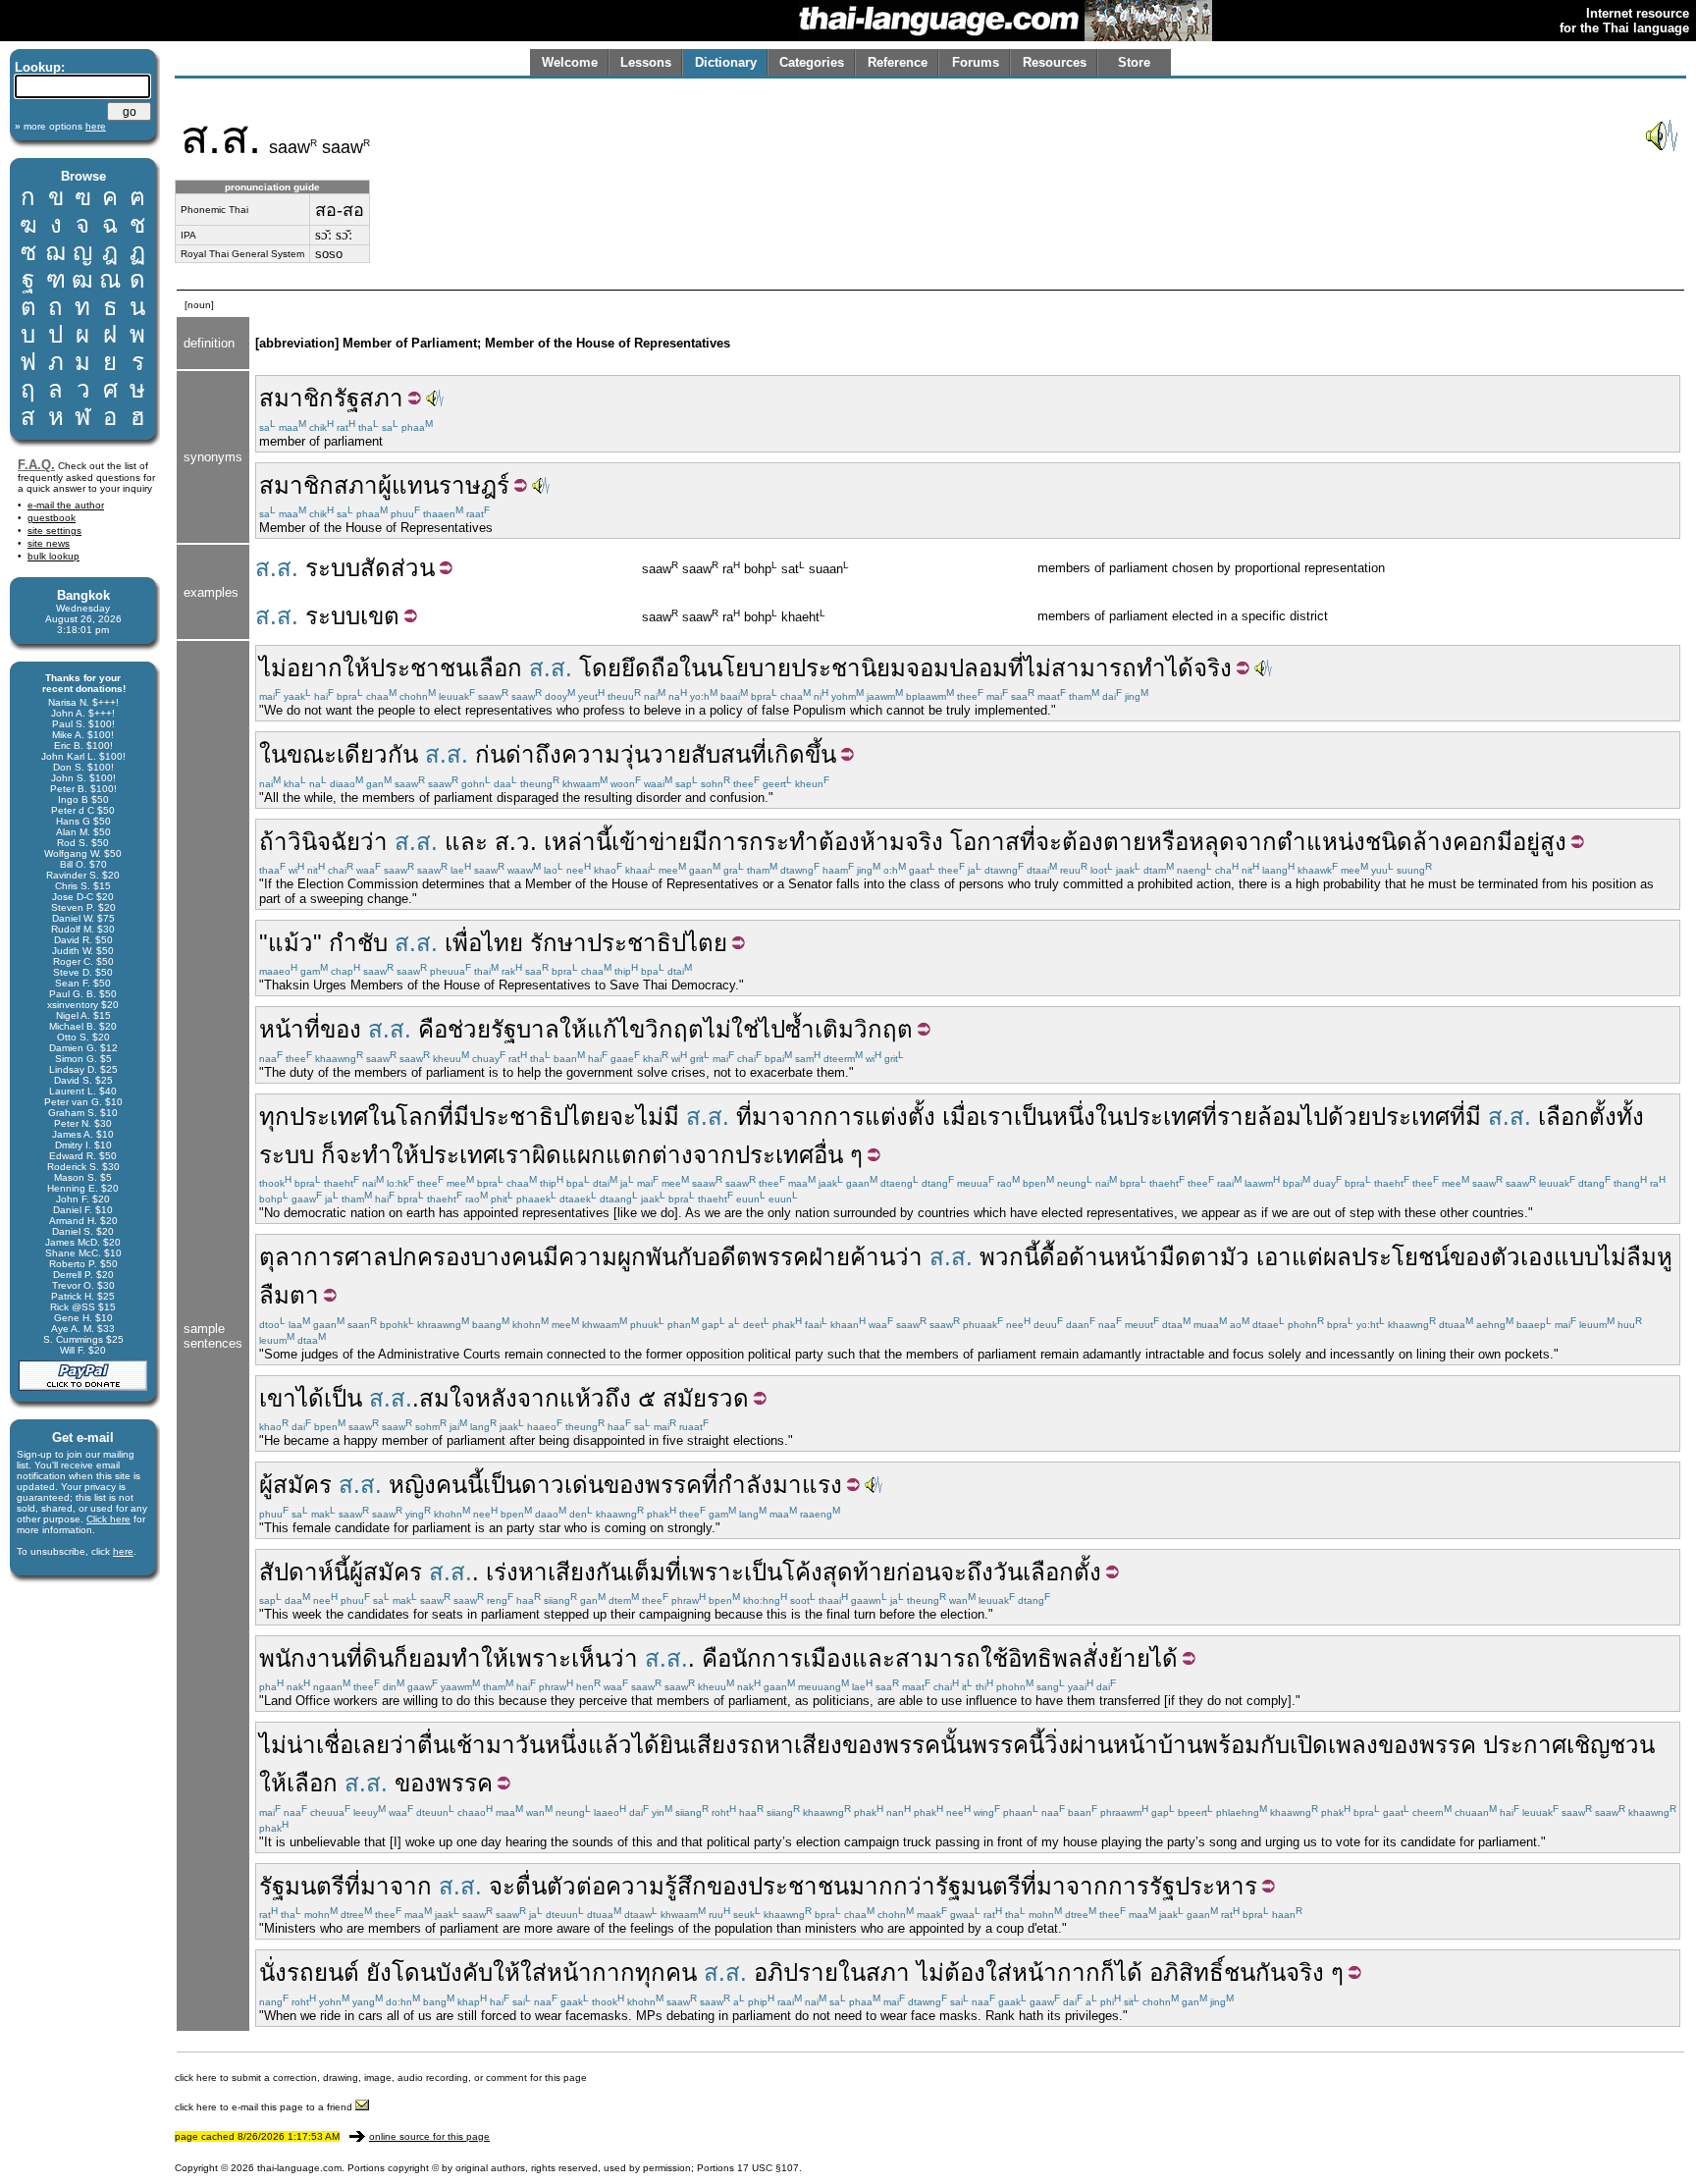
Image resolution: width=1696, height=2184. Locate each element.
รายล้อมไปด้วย (1294, 1117)
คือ (433, 1029)
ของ (341, 1029)
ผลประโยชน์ (1386, 1257)
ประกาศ (1525, 1745)
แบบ (1576, 1257)
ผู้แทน (408, 485)
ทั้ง (1630, 1117)
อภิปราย (796, 1972)
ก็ (328, 1155)
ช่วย (469, 1029)
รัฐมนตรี (302, 1886)
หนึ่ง (1074, 1117)
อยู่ (1526, 842)
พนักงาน (303, 1658)
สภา (356, 485)
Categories (812, 62)
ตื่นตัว (546, 1886)
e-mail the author (66, 505)
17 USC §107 (768, 2168)
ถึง (548, 754)
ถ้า (273, 842)
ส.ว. (516, 842)
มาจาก (788, 1117)
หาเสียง (557, 1572)
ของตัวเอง (1502, 1257)
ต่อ (591, 1886)
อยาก (315, 668)
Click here (108, 1519)
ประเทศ (329, 1117)
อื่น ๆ (838, 1155)
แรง (822, 1485)
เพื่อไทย (484, 943)
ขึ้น (821, 754)
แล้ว (610, 1745)
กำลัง (745, 1485)
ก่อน (918, 1572)
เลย (371, 1745)
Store (1134, 62)
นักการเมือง (792, 1658)
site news (49, 543)
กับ (692, 1257)
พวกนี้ (1009, 1257)
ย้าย (1130, 1658)
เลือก (497, 668)
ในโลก (403, 1117)
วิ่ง (1057, 1745)
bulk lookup (53, 556)
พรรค (780, 1257)
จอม (927, 668)
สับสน (721, 754)
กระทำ (784, 842)
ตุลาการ (302, 1257)
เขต (380, 616)
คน (451, 1485)
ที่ (1016, 668)
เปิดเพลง (1334, 1745)
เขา (278, 1398)
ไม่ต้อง (951, 1972)
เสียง (713, 1745)
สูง (1553, 842)
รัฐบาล (525, 1029)
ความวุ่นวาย (626, 754)
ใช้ (994, 1658)
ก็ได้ (1121, 1972)
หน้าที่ (290, 1029)
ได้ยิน (661, 1745)
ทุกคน (666, 1972)
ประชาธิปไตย (657, 943)
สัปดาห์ (296, 1572)
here (123, 1551)
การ (728, 842)
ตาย (1125, 842)
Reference (898, 62)
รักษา (558, 943)
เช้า (467, 1745)
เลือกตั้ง (1577, 1117)
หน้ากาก (591, 1972)
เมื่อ (961, 1117)
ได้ (1180, 668)
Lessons (646, 62)
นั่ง (273, 1972)
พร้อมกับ (1246, 1745)
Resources (1055, 62)
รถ (751, 1745)
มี (700, 842)
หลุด (1212, 842)
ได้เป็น (329, 1398)
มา (787, 1485)
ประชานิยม (848, 668)
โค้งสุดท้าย (839, 1572)
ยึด (636, 668)
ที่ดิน (370, 1658)
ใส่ (533, 1972)
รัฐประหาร (1203, 1886)
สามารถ (1094, 668)
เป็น (1033, 1117)
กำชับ (358, 943)
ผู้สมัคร (295, 1485)
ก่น (490, 754)
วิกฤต (674, 1029)
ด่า (520, 754)
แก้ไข (616, 1029)
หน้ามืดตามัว (1182, 1257)
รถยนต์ (323, 1972)
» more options (60, 126)
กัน (611, 1572)
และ (466, 842)
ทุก (274, 1117)
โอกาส (985, 842)
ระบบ (333, 568)
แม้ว (291, 943)
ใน (693, 668)
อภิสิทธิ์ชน (1202, 1972)
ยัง (379, 1972)
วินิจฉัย (324, 842)
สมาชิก (296, 398)
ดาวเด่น (562, 1485)
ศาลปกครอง (408, 1257)
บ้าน (1180, 1745)
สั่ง (1096, 1658)
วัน (1008, 1572)
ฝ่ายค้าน (852, 1257)
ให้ (356, 668)
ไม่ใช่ (731, 1029)
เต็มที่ (654, 1572)
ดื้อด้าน (1077, 1257)
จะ (1049, 842)
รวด (728, 1398)
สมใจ (447, 1398)
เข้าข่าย (652, 842)
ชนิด (1389, 842)
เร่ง (502, 1572)
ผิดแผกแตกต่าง (612, 1155)
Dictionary (726, 62)
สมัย (685, 1398)
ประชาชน (421, 668)
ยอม (430, 1658)
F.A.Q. (36, 465)
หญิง (412, 1485)
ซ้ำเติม (820, 1029)
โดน (414, 1972)
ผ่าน (1091, 1745)
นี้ (475, 1485)
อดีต (729, 1257)
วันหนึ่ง (552, 1745)
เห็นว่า (605, 1658)
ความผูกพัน (618, 1257)
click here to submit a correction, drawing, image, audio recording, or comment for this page (381, 2077)
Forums (976, 62)
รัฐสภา (369, 398)
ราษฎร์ (474, 485)
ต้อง (839, 842)
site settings (54, 531)
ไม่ (273, 668)
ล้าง (1432, 842)
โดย (600, 668)
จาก (1256, 842)
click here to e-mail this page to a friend (265, 2107)
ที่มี (453, 1117)
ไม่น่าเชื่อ (306, 1745)
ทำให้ (391, 1155)
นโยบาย (749, 668)
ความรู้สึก (656, 1886)
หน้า (1136, 1745)
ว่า (374, 842)
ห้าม (882, 842)
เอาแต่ (1290, 1257)
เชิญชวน (1611, 1745)
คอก (1475, 842)
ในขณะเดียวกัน (339, 754)
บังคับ (464, 1972)
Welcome (570, 62)
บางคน (507, 1257)
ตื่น (433, 1745)
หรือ (1167, 842)
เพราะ (713, 1572)
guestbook (52, 518)
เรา (997, 1117)
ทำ (1151, 668)
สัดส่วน (397, 568)
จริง (1213, 668)
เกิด (786, 754)
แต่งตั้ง (900, 1117)
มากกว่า (892, 1886)
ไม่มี (658, 1117)
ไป (772, 1029)
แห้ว (582, 1398)
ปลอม (979, 668)
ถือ (665, 668)
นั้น (956, 1745)
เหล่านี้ (578, 842)
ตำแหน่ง (1321, 842)
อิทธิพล (1045, 1658)
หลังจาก (517, 1398)
